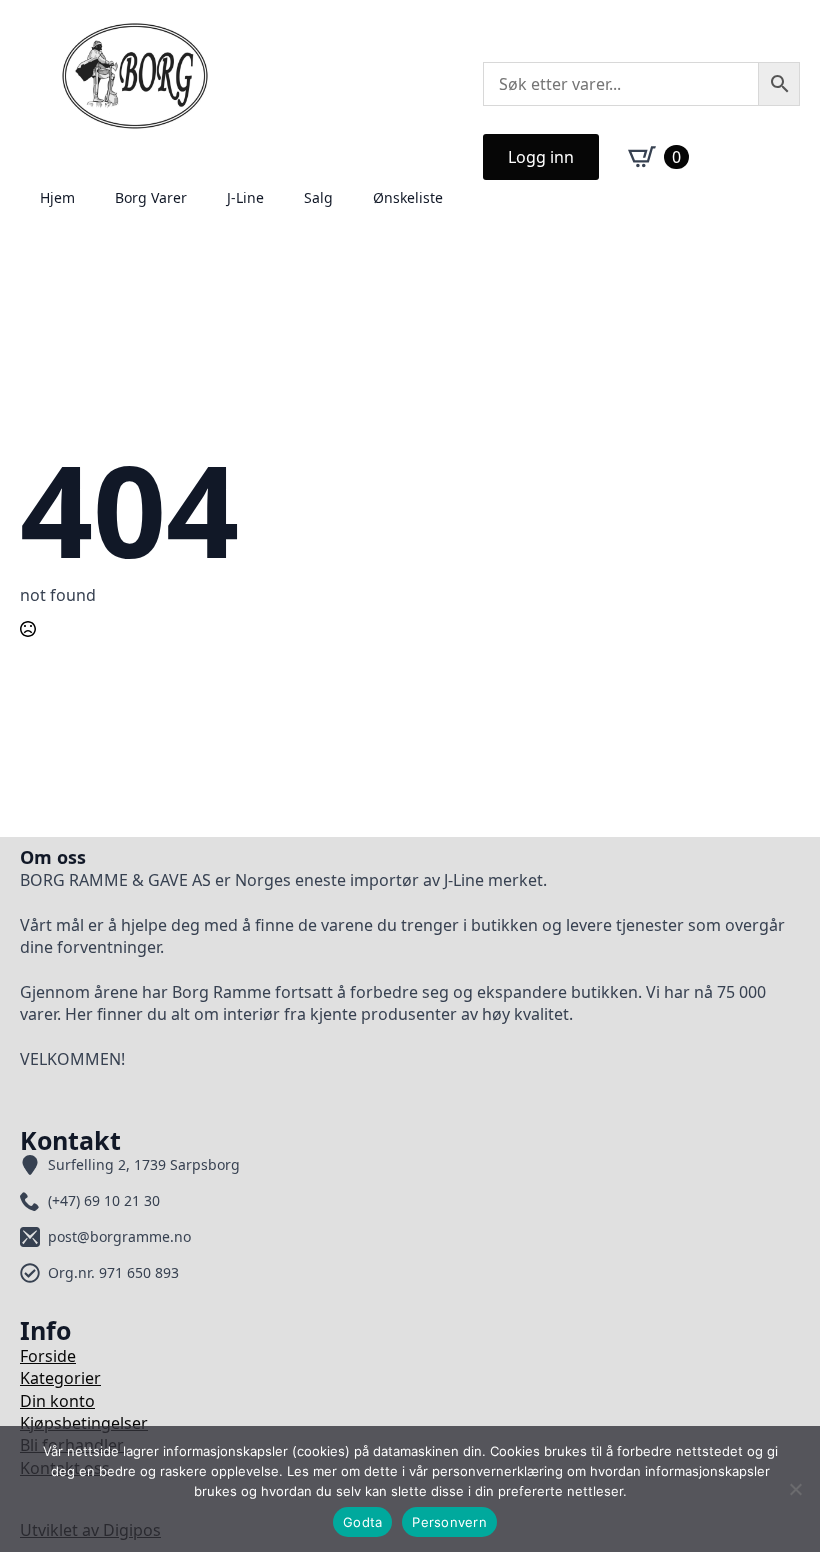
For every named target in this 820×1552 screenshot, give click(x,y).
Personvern (449, 1522)
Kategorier (60, 1378)
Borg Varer (151, 197)
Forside (48, 1356)
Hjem (57, 197)
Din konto (57, 1401)
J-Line (245, 197)
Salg (318, 197)
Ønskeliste (408, 197)
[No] (795, 1489)
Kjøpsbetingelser (84, 1423)
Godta (362, 1522)
